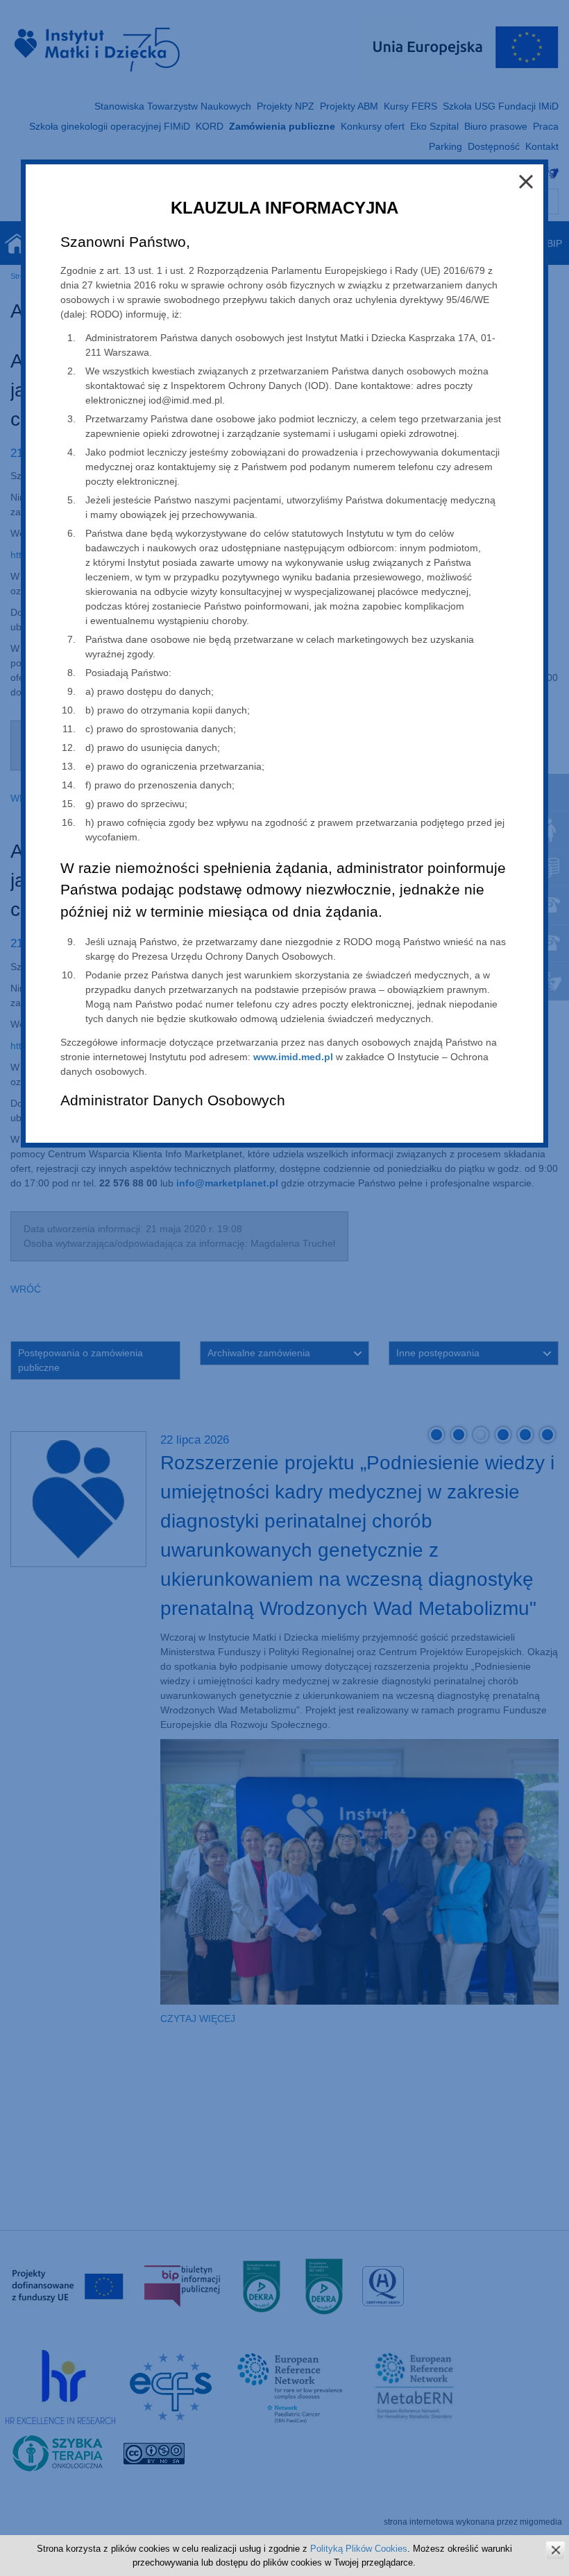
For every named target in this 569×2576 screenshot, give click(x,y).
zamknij (555, 2550)
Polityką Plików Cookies (359, 2549)
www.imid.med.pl (293, 1057)
